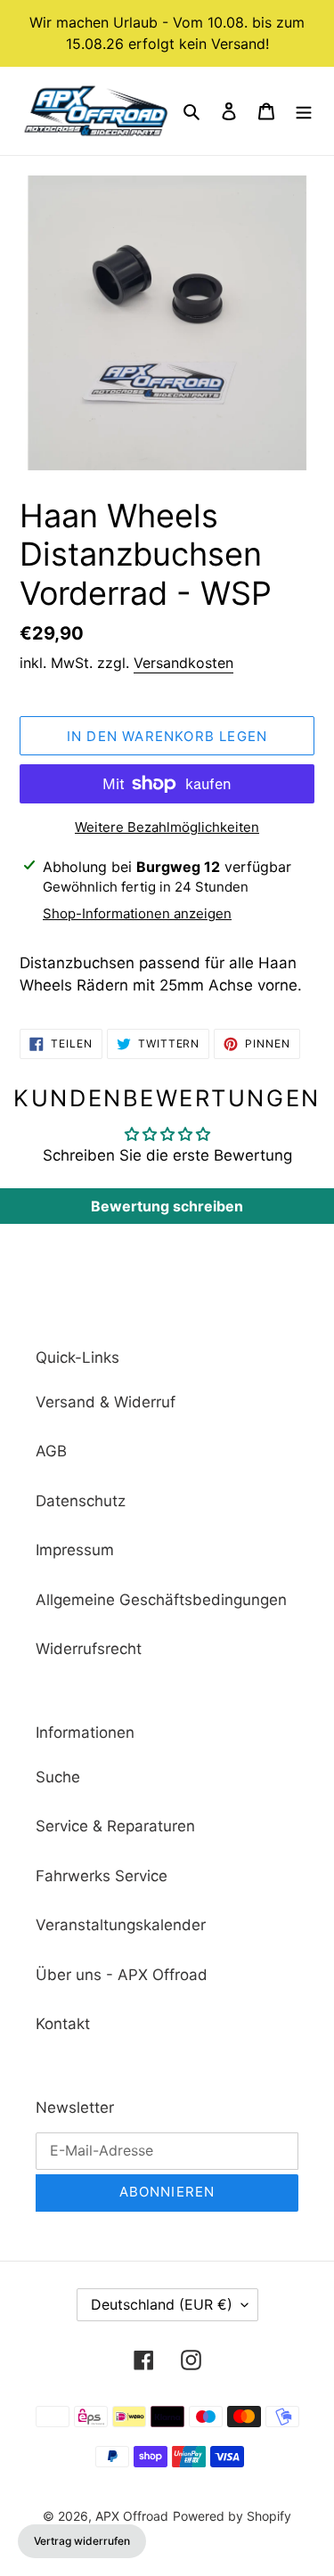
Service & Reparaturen (115, 1826)
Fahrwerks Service (102, 1876)
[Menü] (304, 111)
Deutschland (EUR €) (162, 2304)
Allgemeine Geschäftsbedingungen (161, 1600)
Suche (58, 1777)
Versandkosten (183, 663)
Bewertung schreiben (167, 1206)
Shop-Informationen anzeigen (137, 913)
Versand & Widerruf (106, 1402)
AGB (51, 1451)
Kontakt (63, 2024)
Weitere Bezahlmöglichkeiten (167, 827)
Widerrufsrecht (89, 1649)
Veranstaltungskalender (121, 1925)
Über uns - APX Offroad (122, 1975)
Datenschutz (81, 1501)
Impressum (75, 1550)
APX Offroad (132, 2516)
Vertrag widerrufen (82, 2541)
